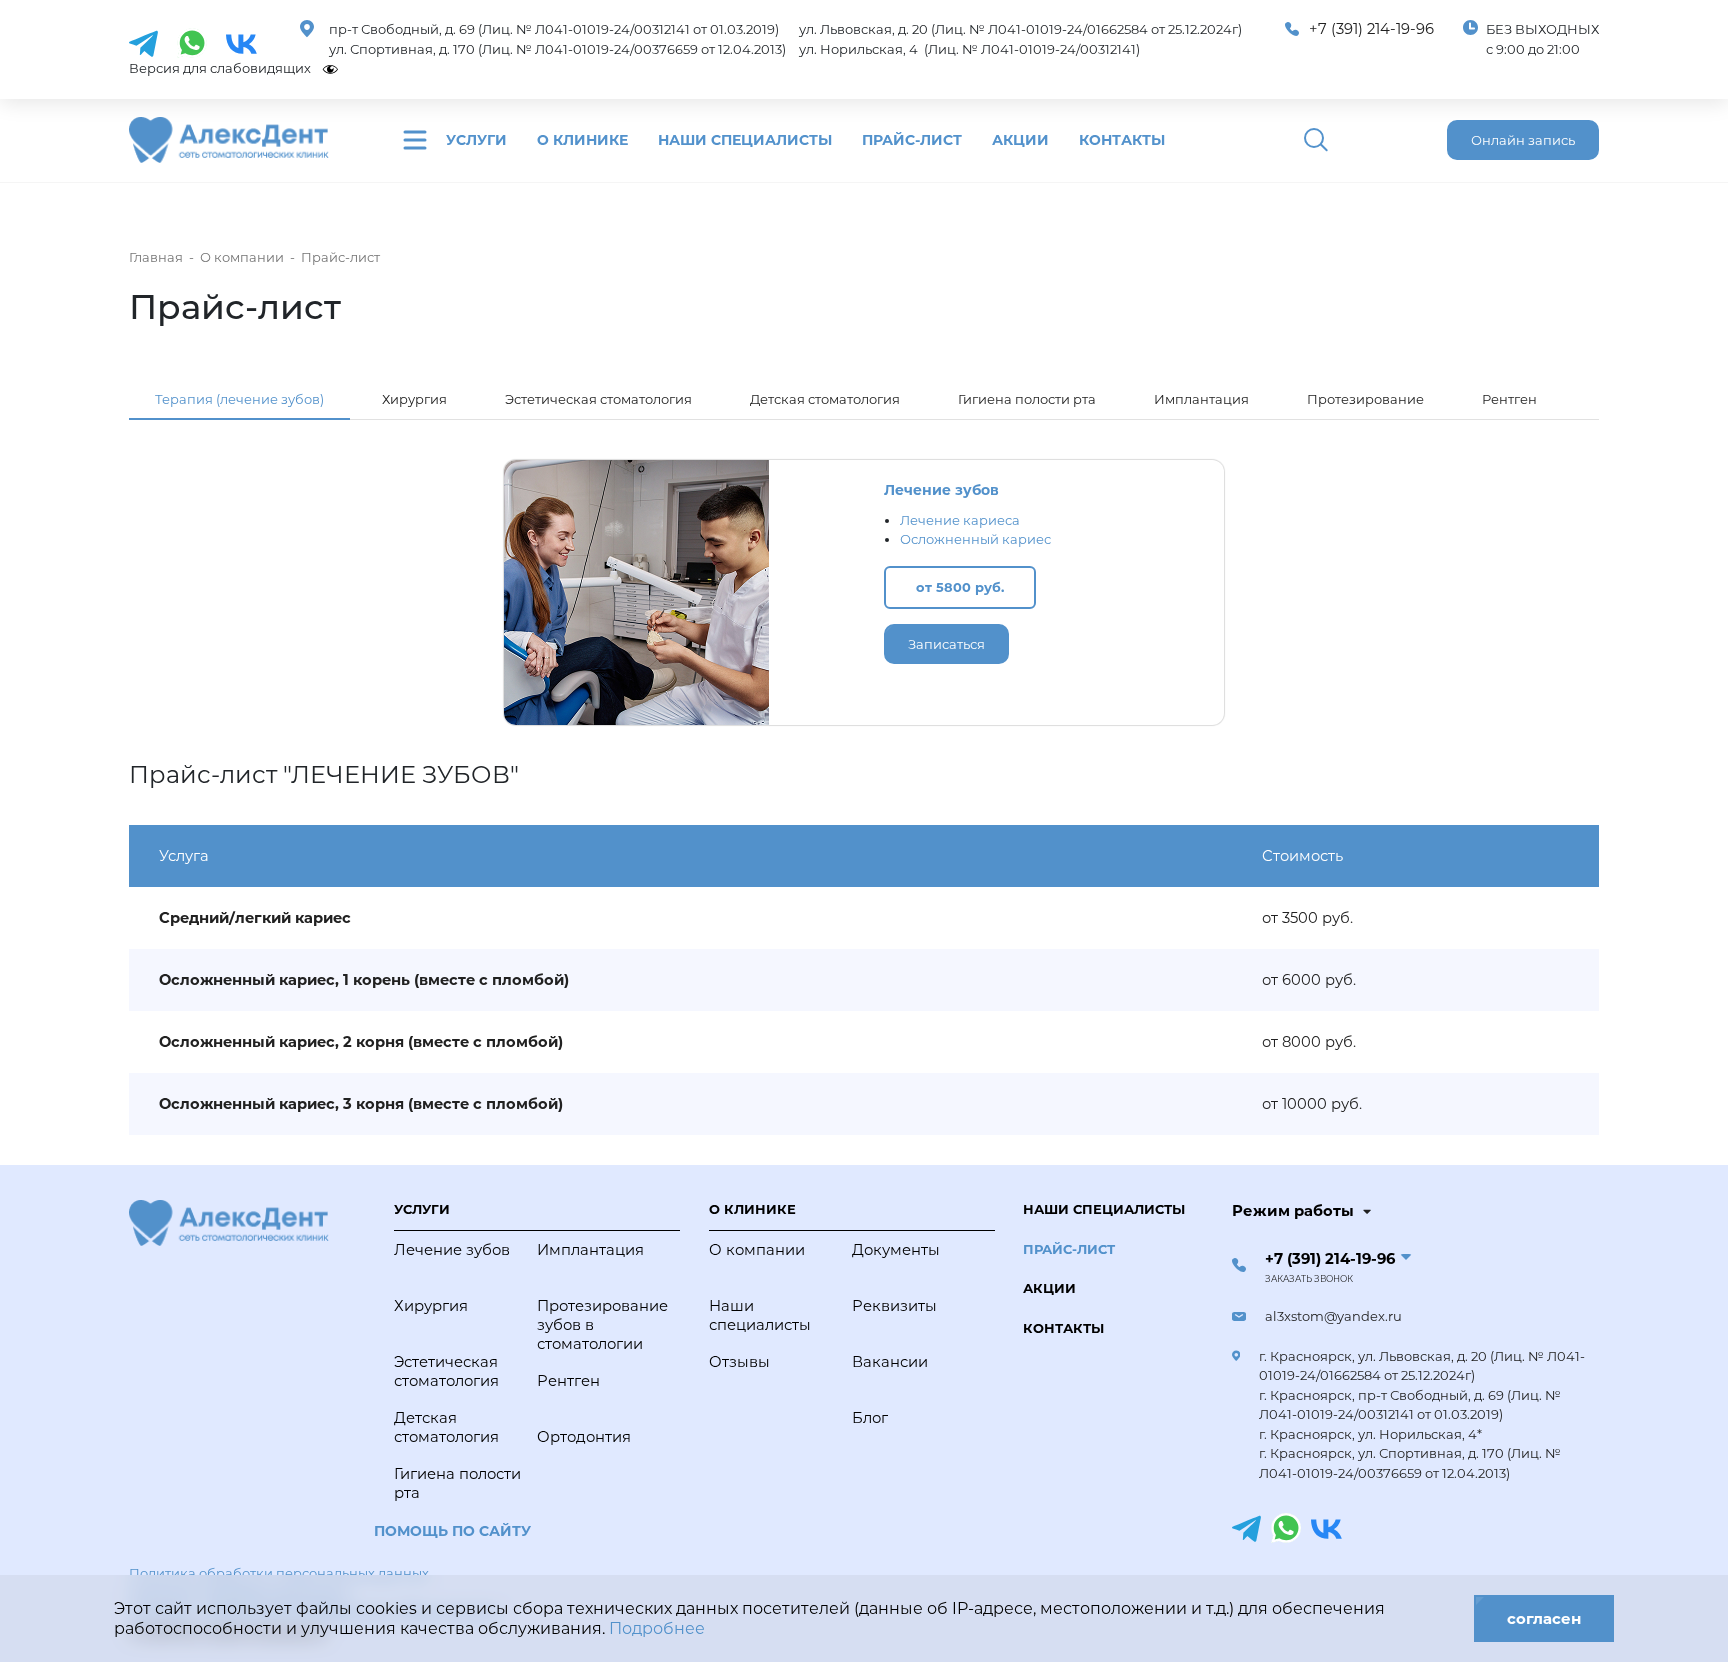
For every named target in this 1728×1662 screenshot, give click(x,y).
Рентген (1509, 399)
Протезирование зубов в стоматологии (602, 1325)
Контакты (1122, 140)
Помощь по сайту (452, 1531)
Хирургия (414, 399)
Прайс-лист (912, 140)
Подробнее (657, 1628)
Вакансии (890, 1362)
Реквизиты (894, 1306)
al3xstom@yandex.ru (1333, 1316)
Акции (1020, 140)
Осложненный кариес (975, 539)
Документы (896, 1250)
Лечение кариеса (960, 520)
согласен (1544, 1618)
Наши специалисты (745, 140)
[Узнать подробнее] (143, 42)
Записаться (946, 644)
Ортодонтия (584, 1437)
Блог (870, 1418)
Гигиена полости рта (1027, 399)
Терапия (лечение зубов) (239, 399)
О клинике (582, 140)
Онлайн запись (1523, 140)
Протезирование (1365, 399)
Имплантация (1201, 399)
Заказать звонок (1309, 1279)
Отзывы (739, 1362)
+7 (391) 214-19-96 (1371, 29)
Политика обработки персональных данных (279, 1573)
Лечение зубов (941, 490)
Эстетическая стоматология (598, 399)
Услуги (476, 140)
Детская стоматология (825, 399)
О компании (757, 1250)
